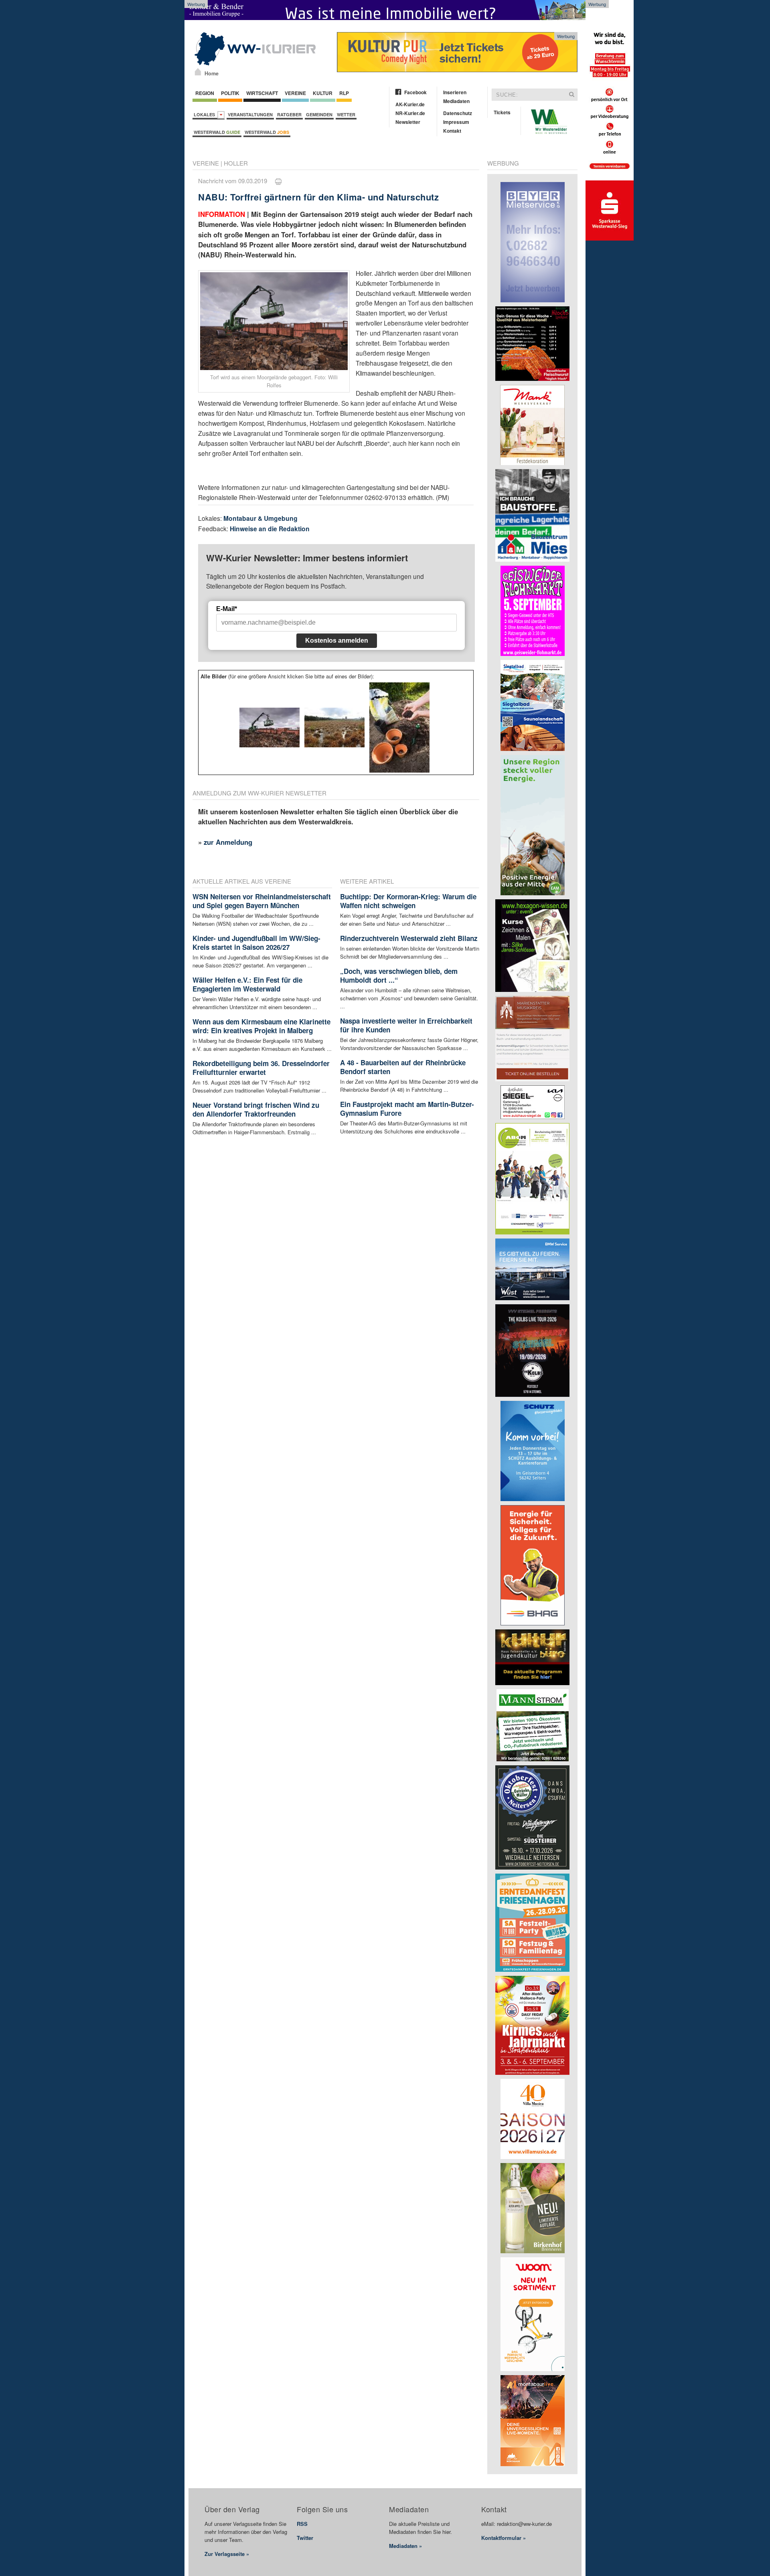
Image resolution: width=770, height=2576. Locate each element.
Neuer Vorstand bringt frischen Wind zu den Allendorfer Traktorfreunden (256, 1109)
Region (205, 93)
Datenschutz (458, 113)
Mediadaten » (405, 2546)
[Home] (198, 72)
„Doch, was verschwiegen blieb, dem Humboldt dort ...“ (399, 975)
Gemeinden (319, 114)
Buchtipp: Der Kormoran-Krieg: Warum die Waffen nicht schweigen (408, 901)
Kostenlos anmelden (337, 640)
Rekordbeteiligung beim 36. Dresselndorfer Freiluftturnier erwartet (261, 1068)
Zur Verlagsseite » (227, 2554)
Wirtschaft (262, 93)
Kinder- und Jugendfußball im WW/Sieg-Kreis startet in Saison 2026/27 (256, 943)
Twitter (305, 2538)
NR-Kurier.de (410, 113)
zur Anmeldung (228, 842)
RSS (302, 2524)
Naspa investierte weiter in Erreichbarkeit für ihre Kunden (406, 1025)
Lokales (206, 114)
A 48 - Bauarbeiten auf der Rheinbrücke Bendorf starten (403, 1067)
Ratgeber (289, 114)
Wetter (346, 114)
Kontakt (452, 131)
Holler (236, 163)
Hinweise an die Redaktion (270, 529)
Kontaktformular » (504, 2538)
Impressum (456, 122)
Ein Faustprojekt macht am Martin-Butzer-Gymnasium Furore (407, 1109)
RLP (344, 93)
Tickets (502, 112)
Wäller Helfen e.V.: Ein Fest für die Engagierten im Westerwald (247, 984)
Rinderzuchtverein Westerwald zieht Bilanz (409, 938)
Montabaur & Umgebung (260, 518)
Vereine (295, 93)
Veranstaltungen (250, 114)
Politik (230, 93)
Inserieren (455, 92)
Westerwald (217, 132)
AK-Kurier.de (410, 104)
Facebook (415, 92)
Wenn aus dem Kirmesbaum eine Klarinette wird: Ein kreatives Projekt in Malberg (261, 1026)
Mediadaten (456, 101)
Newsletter (408, 122)
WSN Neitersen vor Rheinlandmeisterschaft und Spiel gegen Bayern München (262, 901)
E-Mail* (227, 609)
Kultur (323, 93)
